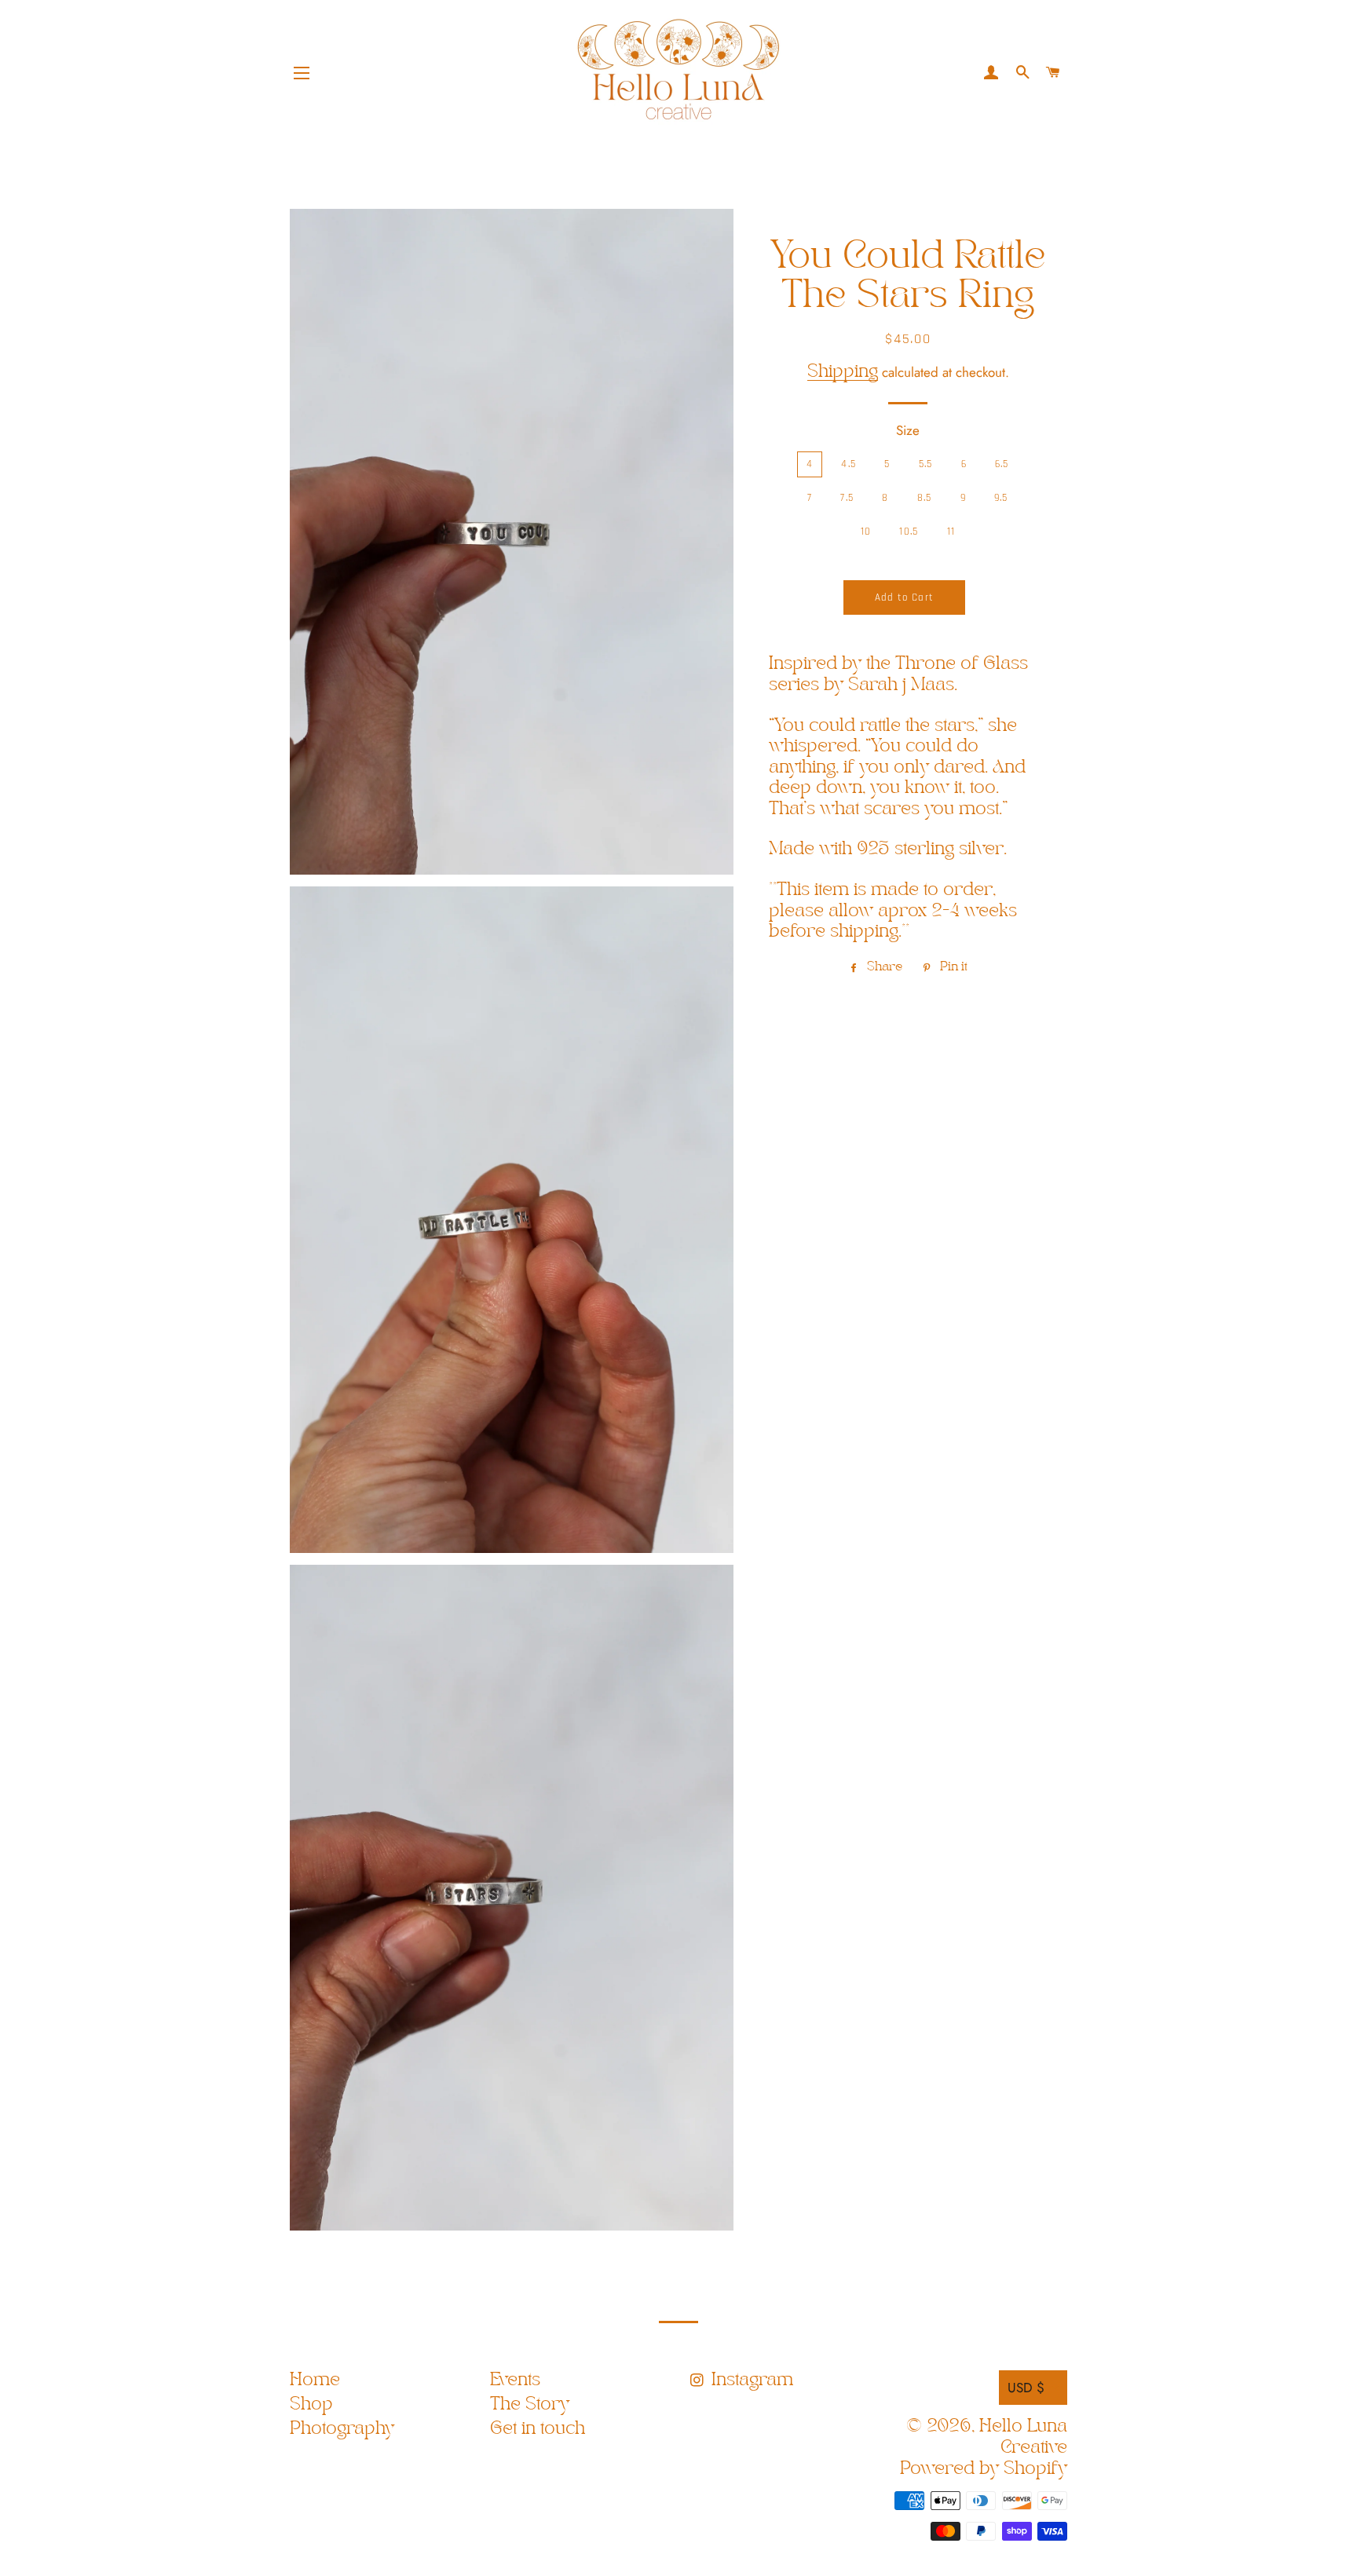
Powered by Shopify (984, 2469)
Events (515, 2380)
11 (951, 532)
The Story (530, 2404)
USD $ (1026, 2388)
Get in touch (538, 2429)
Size (908, 430)
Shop (311, 2404)
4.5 (849, 464)
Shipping (843, 372)
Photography (342, 2429)
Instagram (750, 2380)
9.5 (1001, 498)
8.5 (925, 498)
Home (315, 2380)
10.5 (909, 532)
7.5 (847, 498)
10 (866, 532)
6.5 (1002, 464)
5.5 (926, 464)
